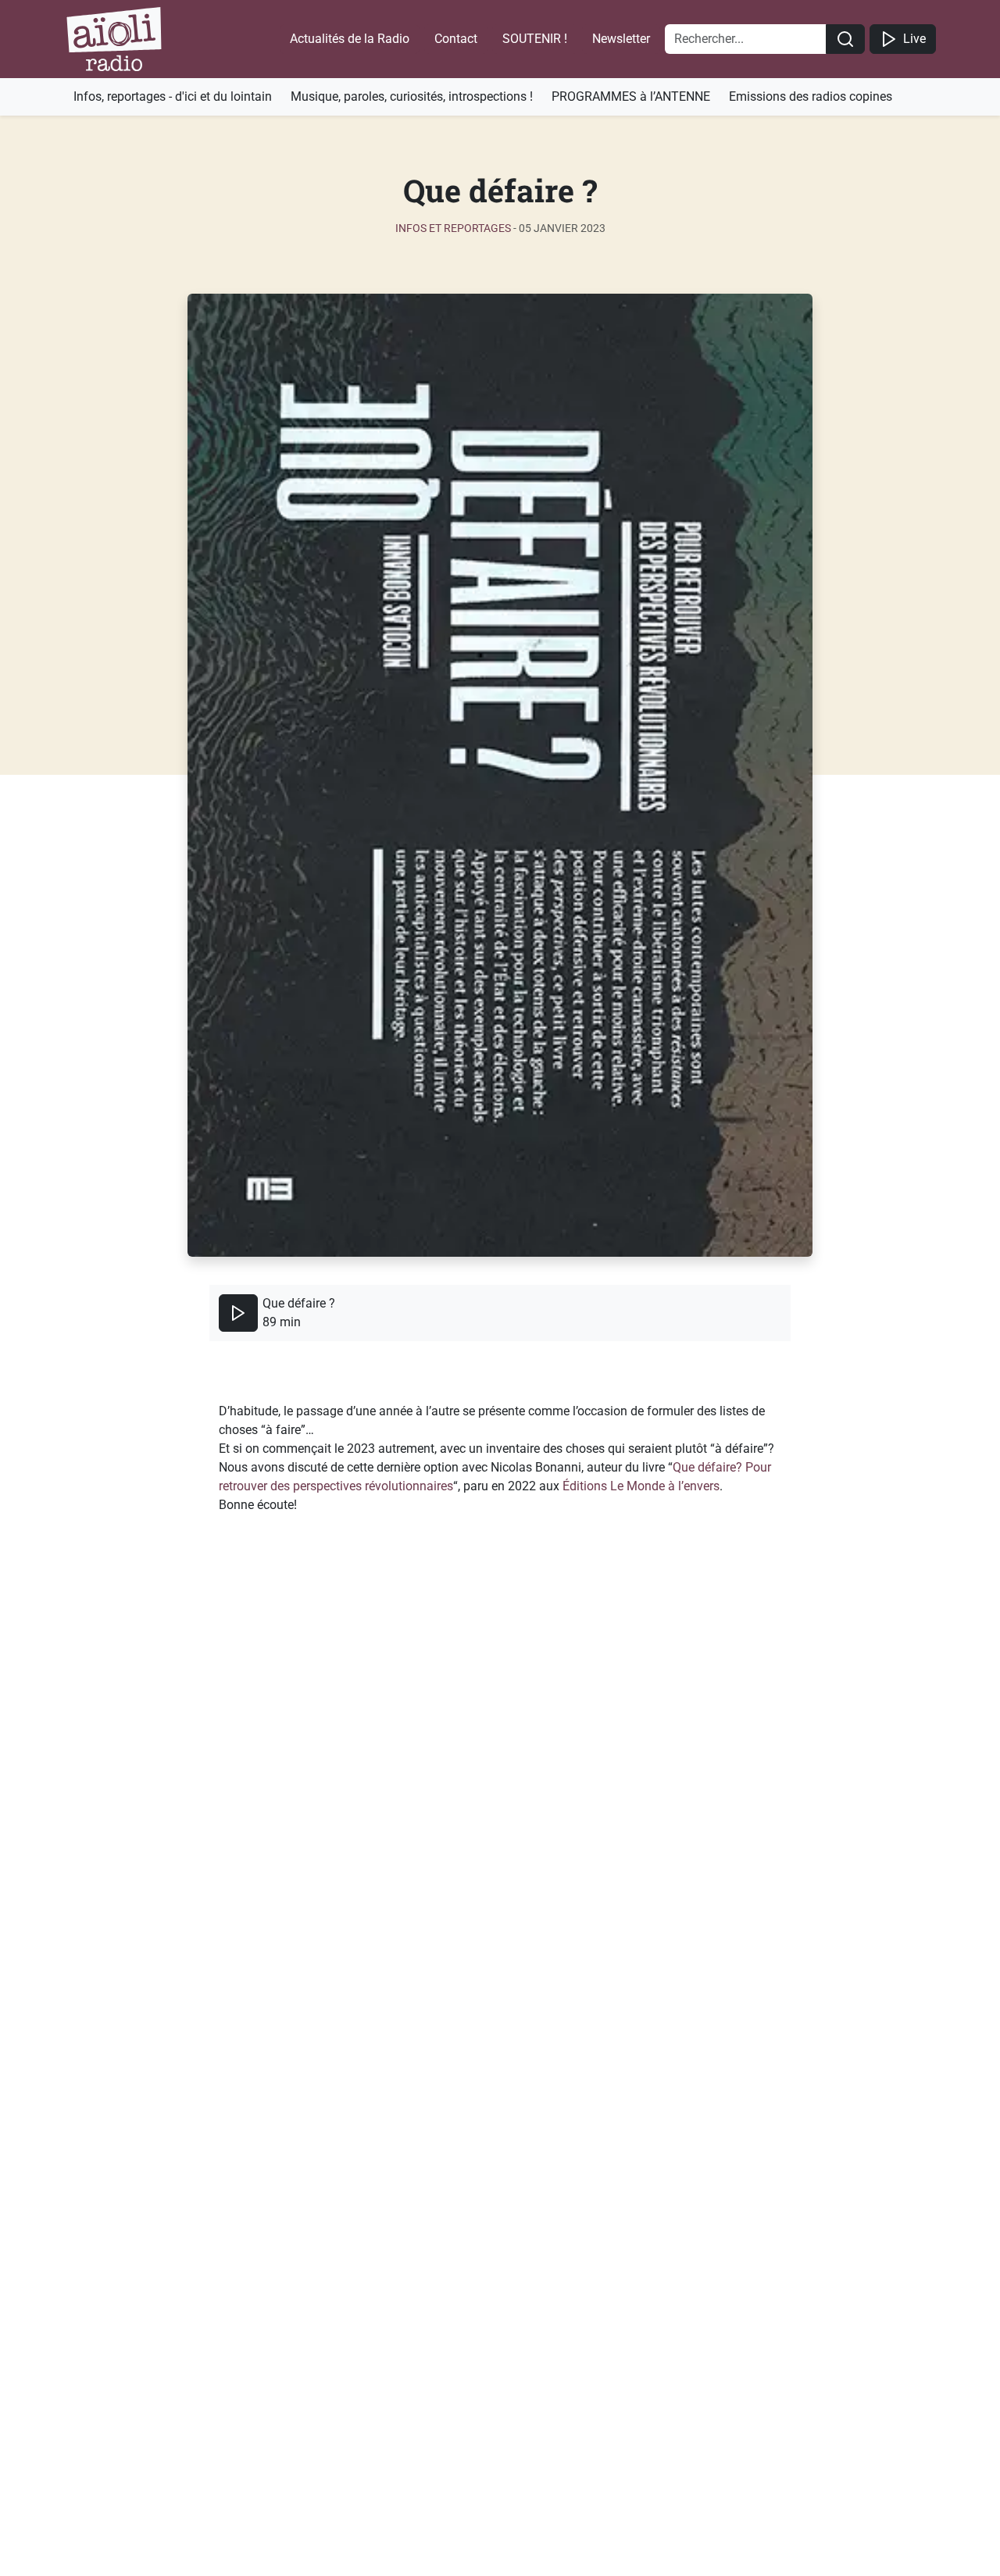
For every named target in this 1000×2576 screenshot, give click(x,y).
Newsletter (621, 39)
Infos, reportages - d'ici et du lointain (173, 96)
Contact (456, 39)
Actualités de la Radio (350, 39)
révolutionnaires (409, 1486)
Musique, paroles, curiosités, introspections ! (412, 96)
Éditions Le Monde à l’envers (641, 1486)
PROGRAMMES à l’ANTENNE (631, 96)
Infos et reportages (453, 228)
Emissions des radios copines (811, 96)
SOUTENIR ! (535, 39)
